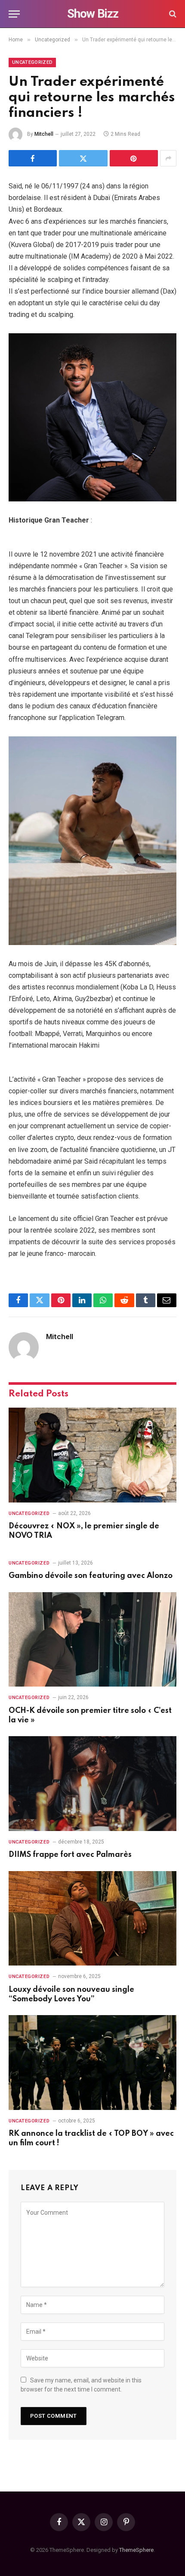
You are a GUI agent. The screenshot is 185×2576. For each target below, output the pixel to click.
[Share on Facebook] (33, 158)
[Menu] (14, 14)
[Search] (172, 14)
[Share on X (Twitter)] (83, 158)
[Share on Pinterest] (134, 158)
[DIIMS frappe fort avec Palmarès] (92, 1783)
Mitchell (44, 134)
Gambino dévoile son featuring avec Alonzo (91, 1576)
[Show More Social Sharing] (168, 158)
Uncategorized (32, 62)
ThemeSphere (136, 2550)
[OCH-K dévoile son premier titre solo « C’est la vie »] (92, 1639)
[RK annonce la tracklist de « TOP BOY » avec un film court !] (92, 2062)
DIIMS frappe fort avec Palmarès (70, 1855)
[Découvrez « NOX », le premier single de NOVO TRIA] (92, 1455)
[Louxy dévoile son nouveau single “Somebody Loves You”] (92, 1918)
